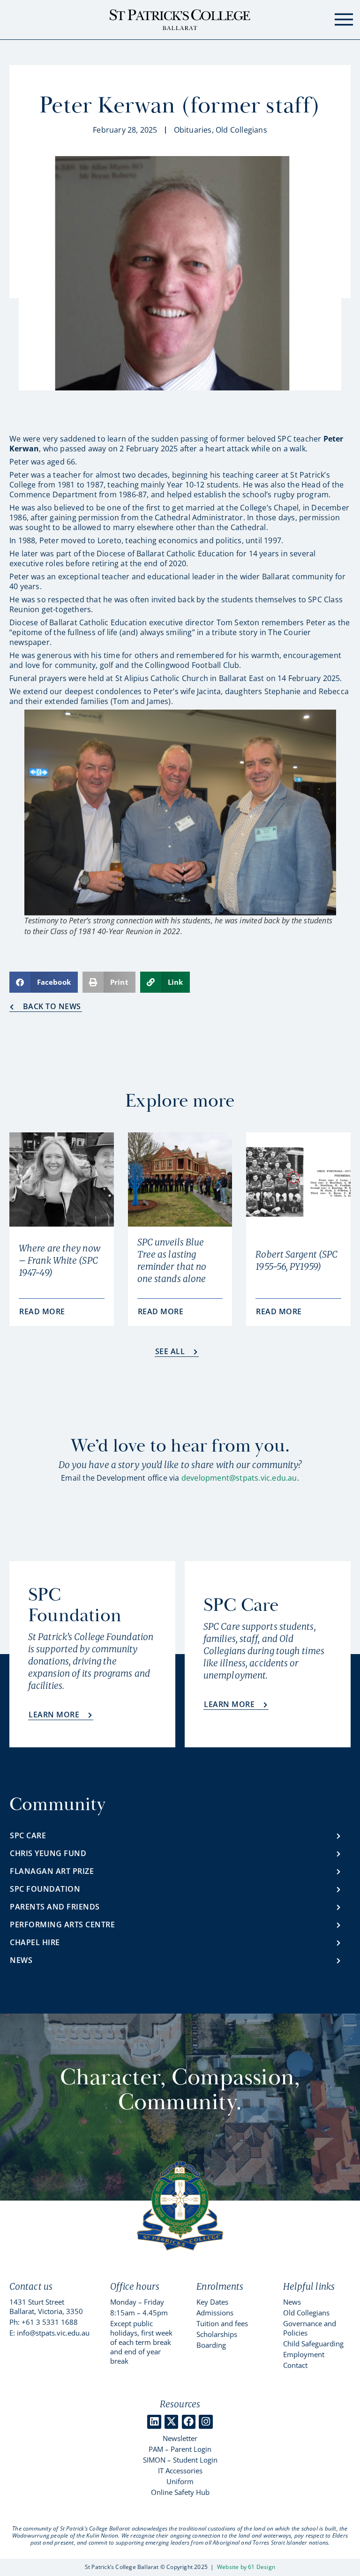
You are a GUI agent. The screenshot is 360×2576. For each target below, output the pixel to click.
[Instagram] (206, 2422)
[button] (44, 982)
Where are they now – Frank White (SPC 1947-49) (60, 1260)
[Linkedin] (154, 2422)
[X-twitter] (171, 2422)
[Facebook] (189, 2422)
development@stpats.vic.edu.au (239, 1478)
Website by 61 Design (246, 2567)
